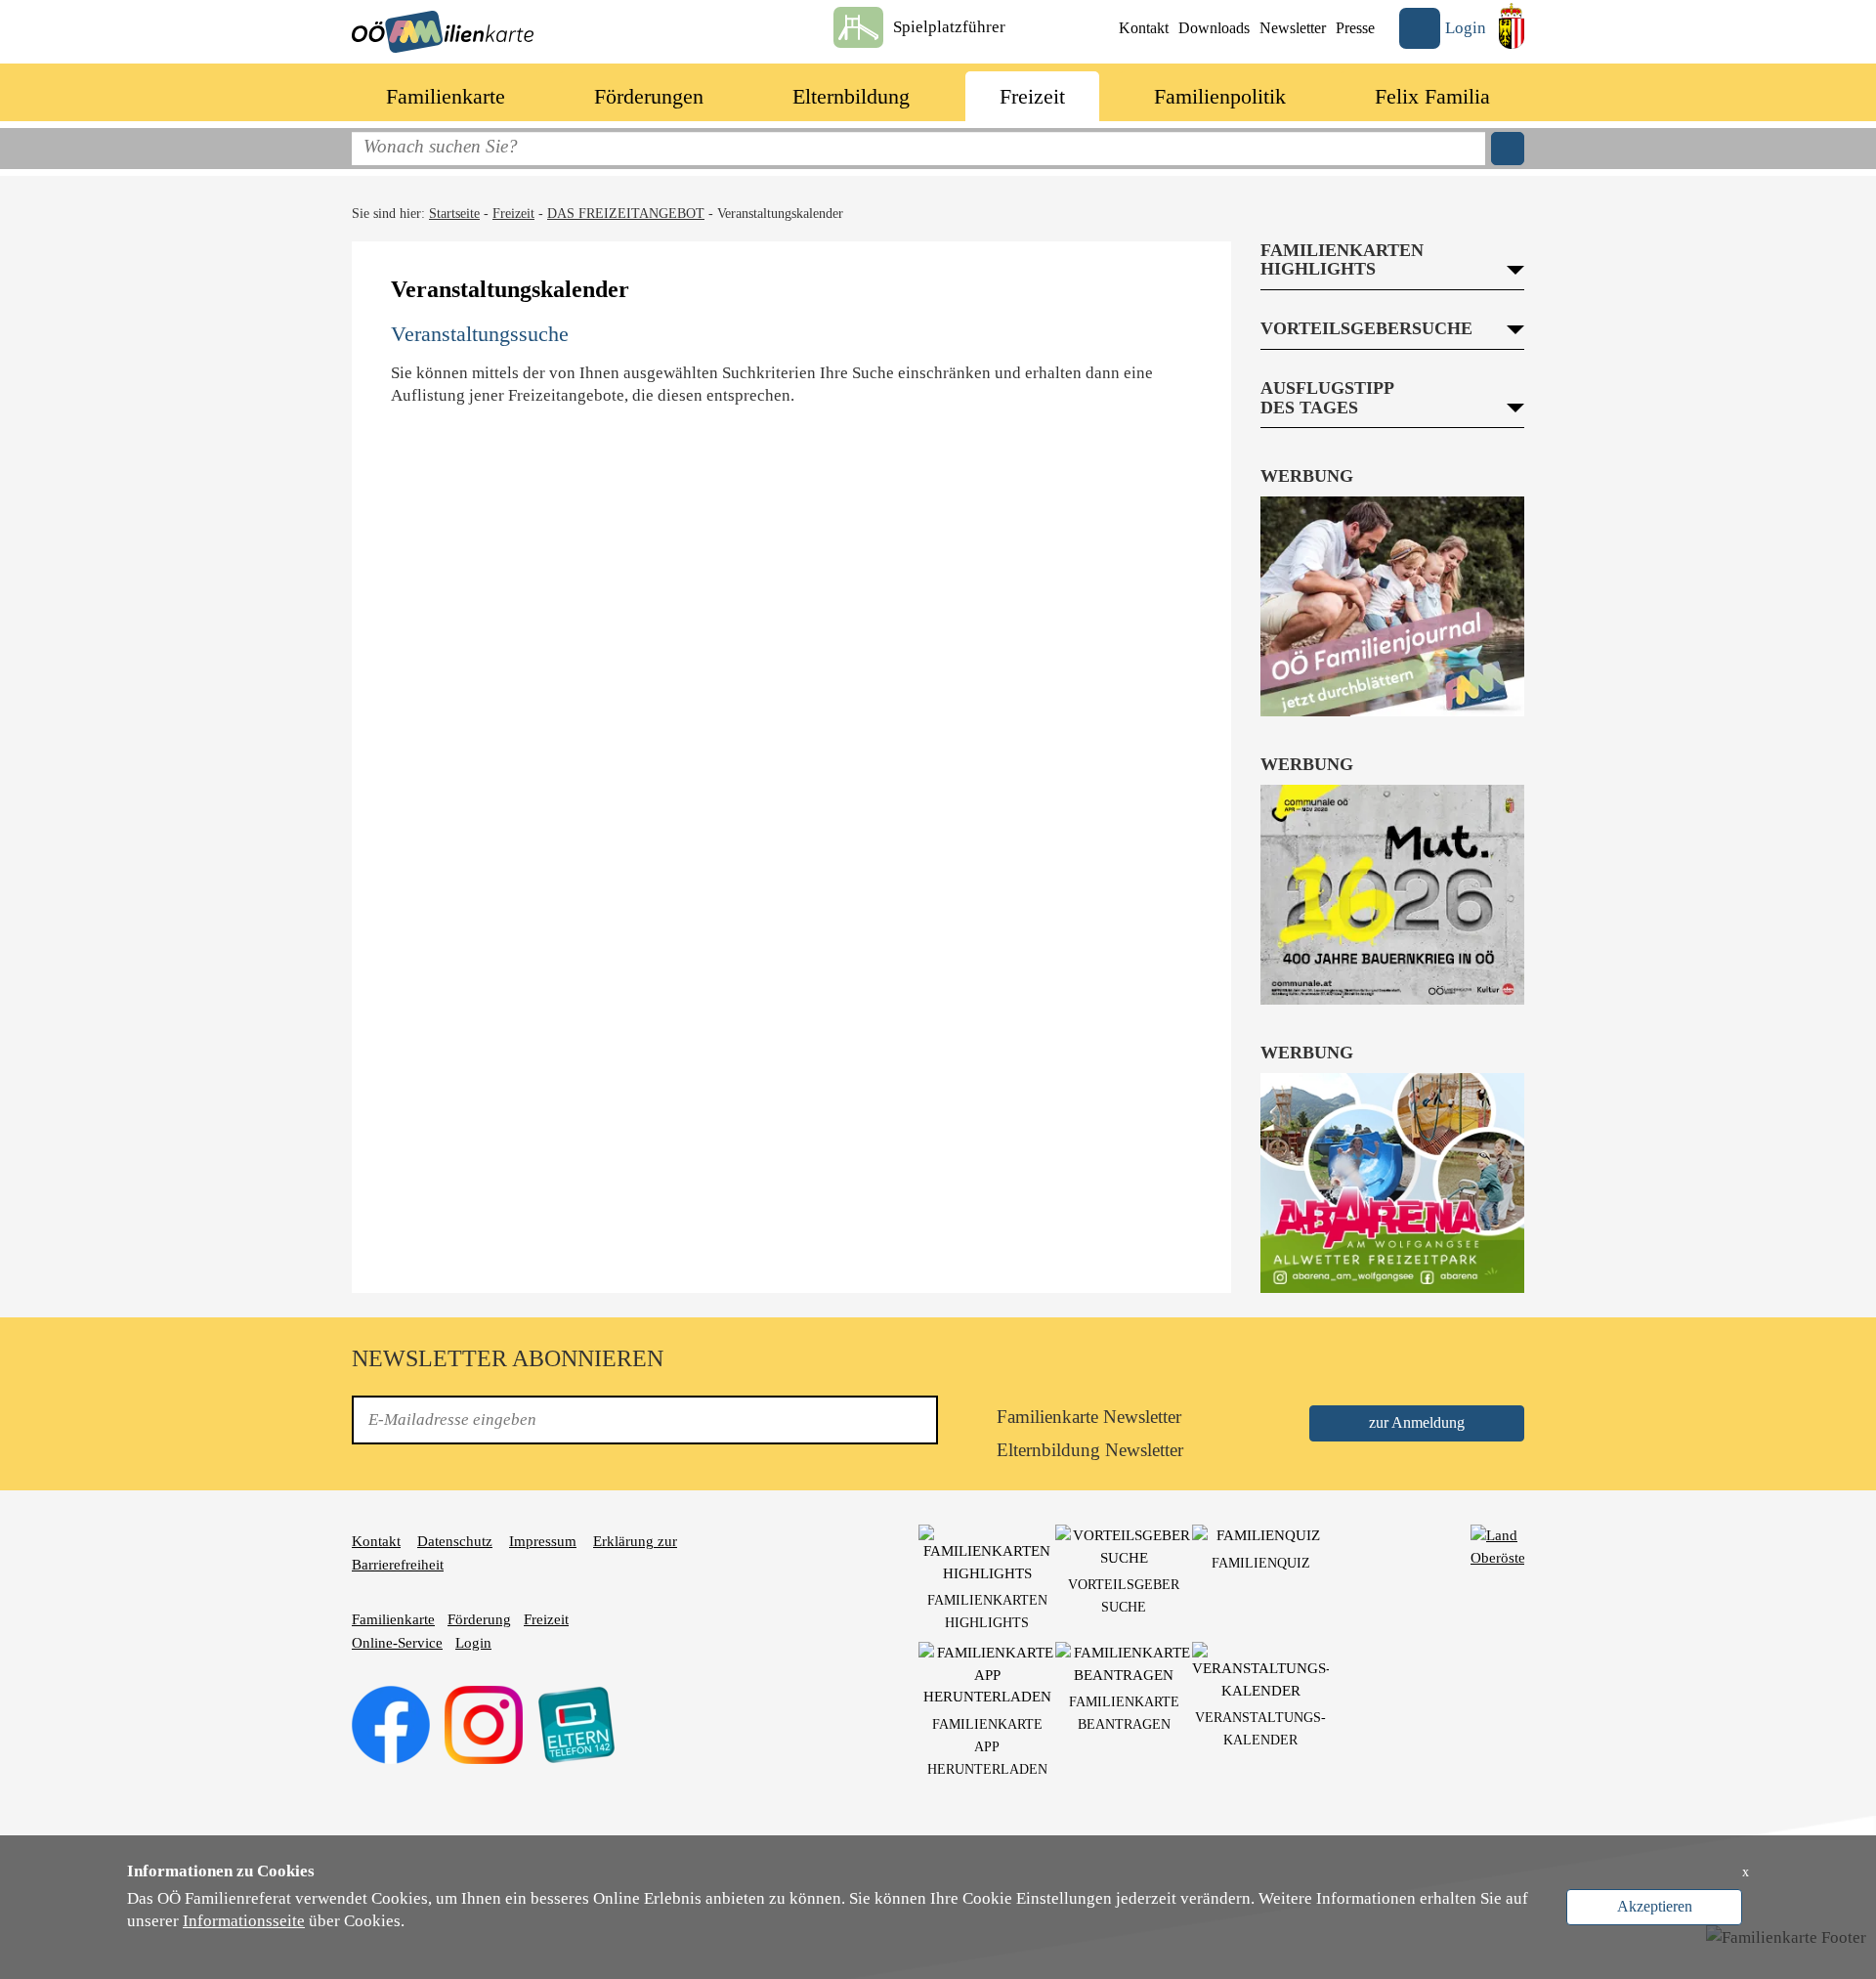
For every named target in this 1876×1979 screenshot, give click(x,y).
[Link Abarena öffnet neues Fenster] (1392, 1183)
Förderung (479, 1619)
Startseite (454, 214)
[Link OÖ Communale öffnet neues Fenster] (1392, 895)
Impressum (543, 1541)
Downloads (1214, 28)
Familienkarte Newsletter (1089, 1417)
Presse (1355, 28)
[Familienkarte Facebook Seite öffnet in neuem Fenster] (391, 1724)
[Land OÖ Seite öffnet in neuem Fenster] (1512, 26)
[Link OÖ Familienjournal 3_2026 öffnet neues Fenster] (1392, 606)
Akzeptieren (1655, 1906)
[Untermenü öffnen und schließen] (527, 93)
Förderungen (649, 96)
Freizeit (1032, 96)
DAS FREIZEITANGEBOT (626, 214)
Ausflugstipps (1310, 441)
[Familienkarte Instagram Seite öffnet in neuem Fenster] (484, 1724)
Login (473, 1643)
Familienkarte (446, 96)
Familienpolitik (1220, 96)
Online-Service (397, 1643)
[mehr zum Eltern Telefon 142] (576, 1724)
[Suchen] (1508, 149)
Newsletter (1293, 28)
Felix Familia (1432, 96)
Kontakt (1144, 28)
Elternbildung (851, 96)
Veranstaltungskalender (780, 214)
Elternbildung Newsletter (1090, 1450)
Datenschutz (455, 1541)
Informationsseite (244, 1921)
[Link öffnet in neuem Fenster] (1497, 1545)
